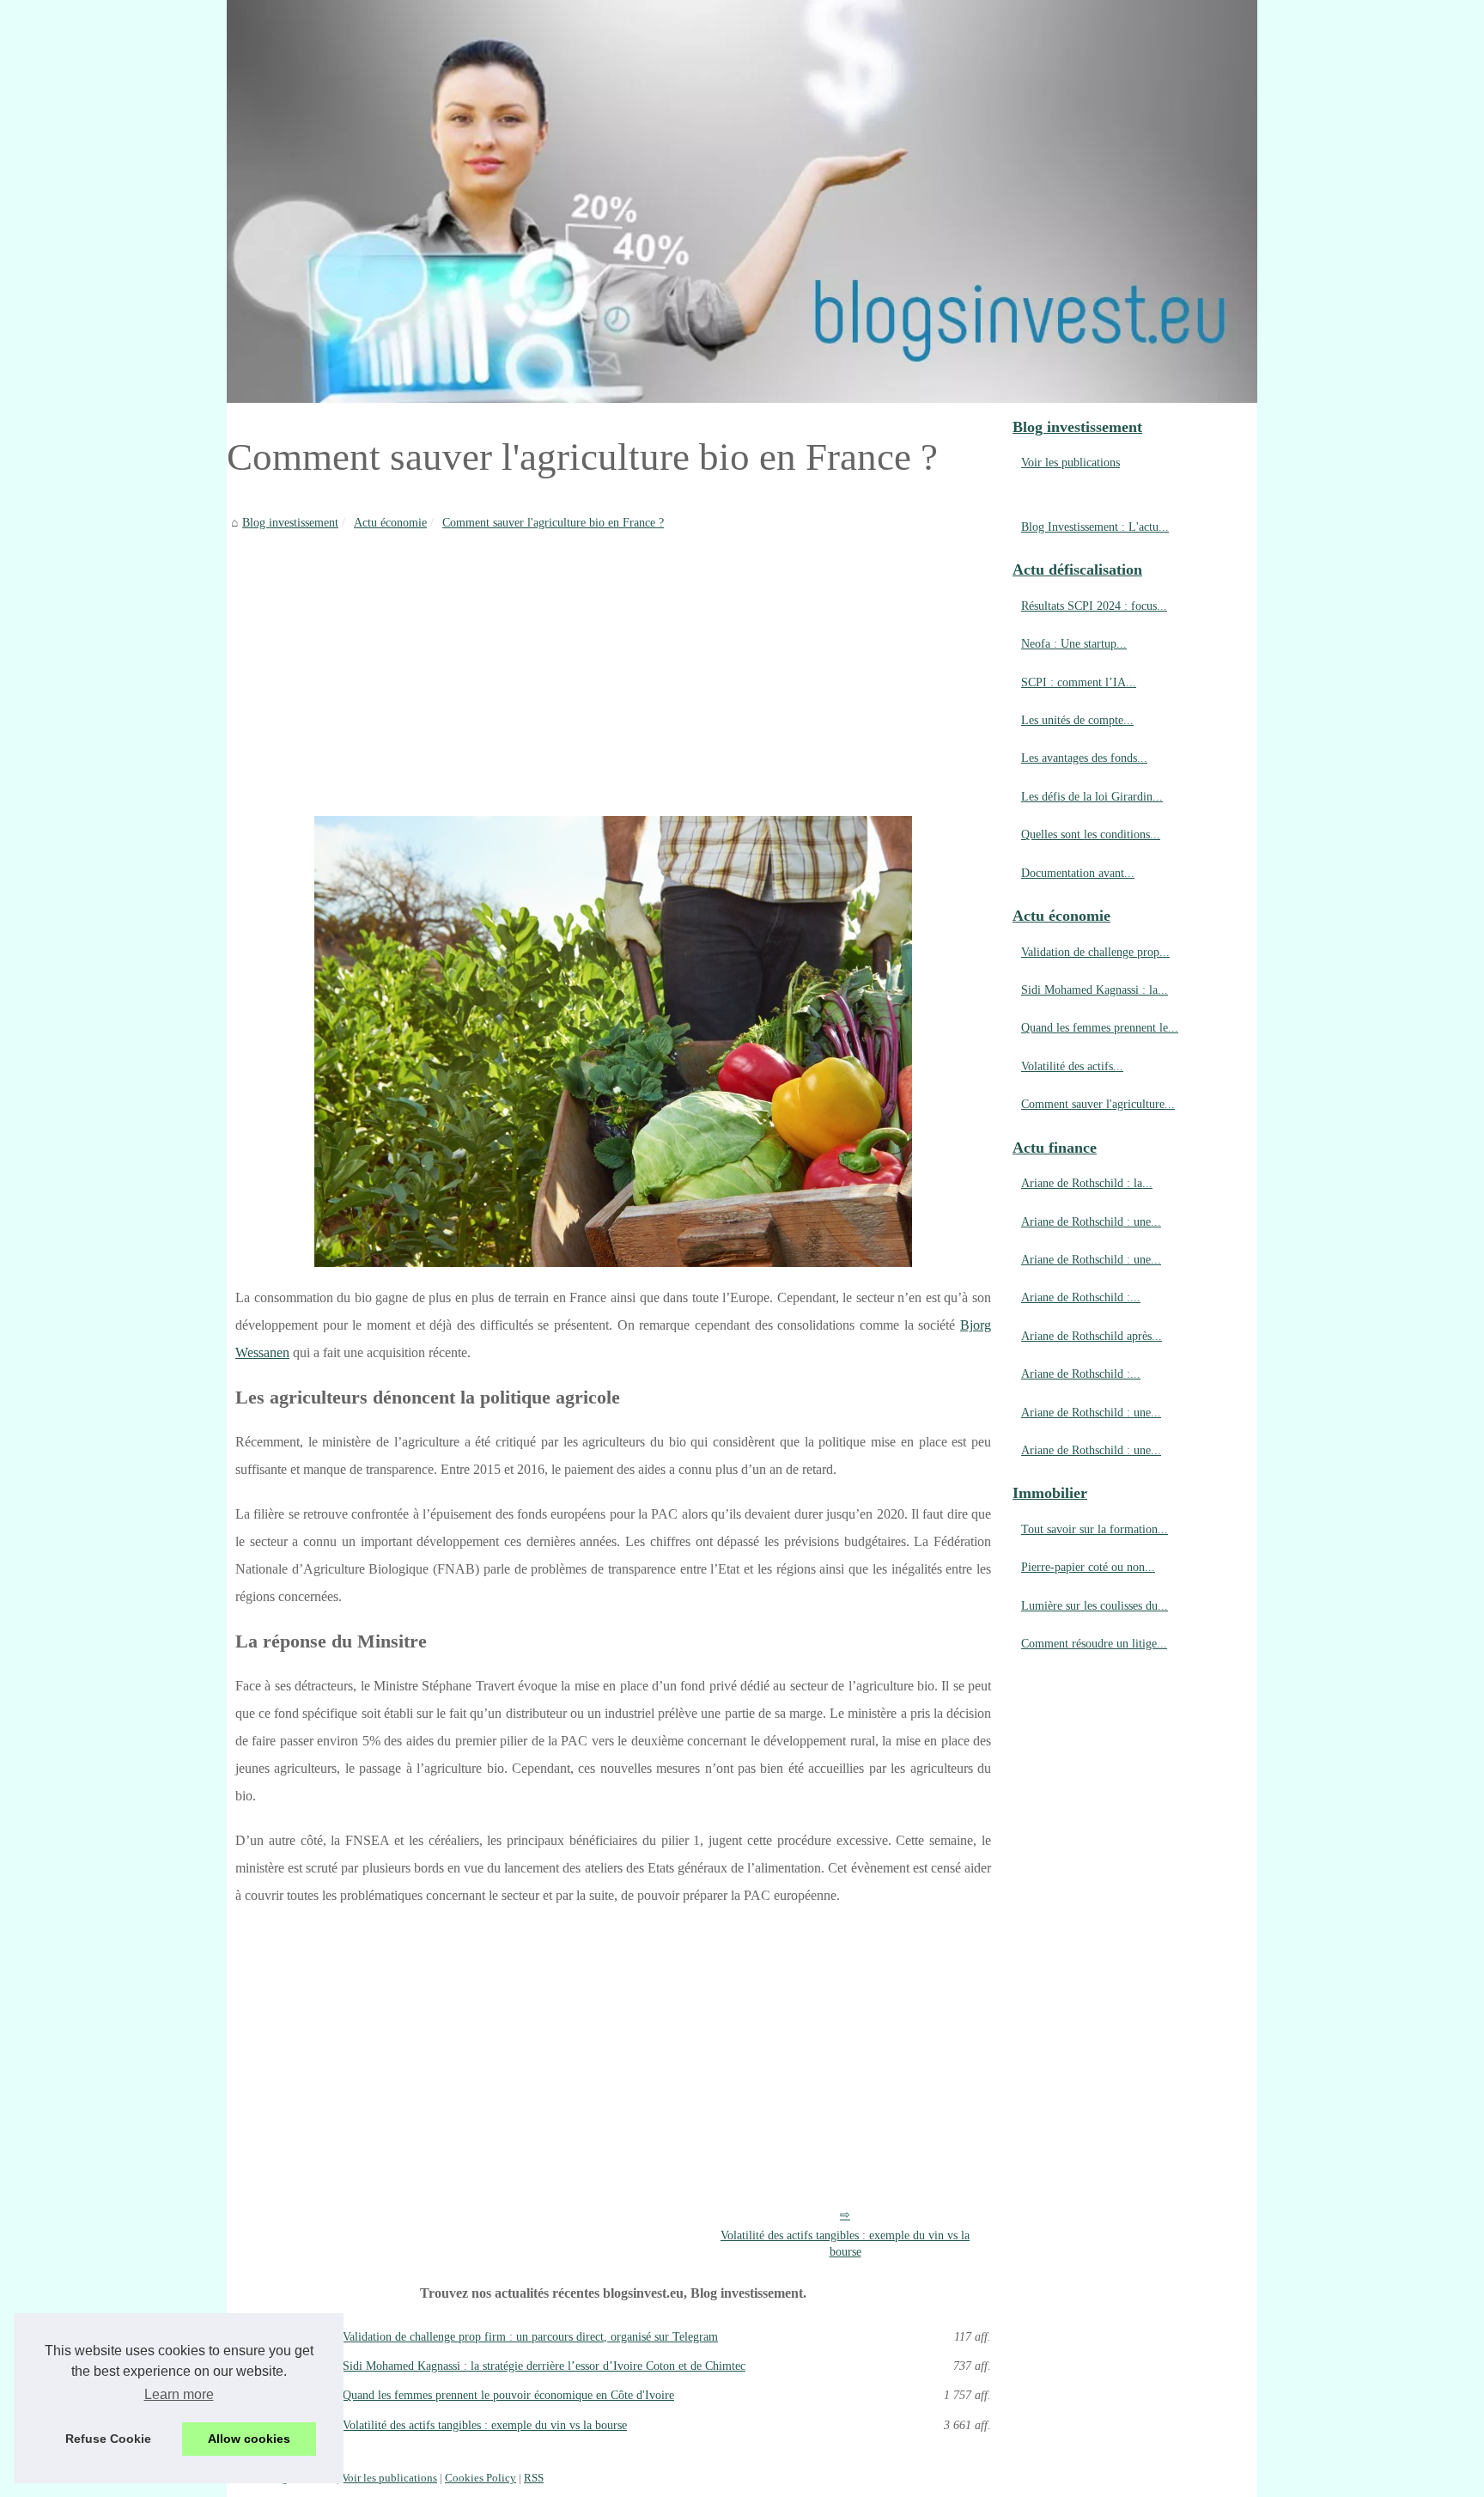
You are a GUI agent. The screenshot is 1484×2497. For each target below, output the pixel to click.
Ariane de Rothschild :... (1081, 1297)
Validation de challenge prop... (1095, 952)
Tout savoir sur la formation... (1095, 1529)
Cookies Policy (480, 2478)
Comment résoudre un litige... (1094, 1643)
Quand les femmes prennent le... (1100, 1027)
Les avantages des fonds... (1084, 758)
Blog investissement (290, 522)
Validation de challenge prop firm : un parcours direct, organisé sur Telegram (530, 2336)
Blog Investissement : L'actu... (1095, 527)
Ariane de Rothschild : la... (1087, 1183)
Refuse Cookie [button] (108, 2439)
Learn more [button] (179, 2394)
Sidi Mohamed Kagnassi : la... (1095, 990)
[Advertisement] (613, 661)
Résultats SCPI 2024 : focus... (1094, 606)
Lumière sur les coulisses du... (1095, 1605)
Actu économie (390, 522)
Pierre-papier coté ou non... (1088, 1567)
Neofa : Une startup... (1074, 643)
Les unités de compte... (1077, 720)
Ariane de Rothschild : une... (1091, 1221)
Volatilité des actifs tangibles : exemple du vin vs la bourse (845, 2243)
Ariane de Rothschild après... (1092, 1336)
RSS (534, 2478)
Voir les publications (1070, 462)
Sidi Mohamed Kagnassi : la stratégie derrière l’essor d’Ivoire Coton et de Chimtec (544, 2366)
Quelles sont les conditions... (1091, 834)
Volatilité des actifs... (1072, 1066)
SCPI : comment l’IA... (1079, 682)
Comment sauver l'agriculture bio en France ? (553, 522)
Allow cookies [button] (249, 2439)
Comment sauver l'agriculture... (1098, 1104)
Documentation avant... (1078, 873)
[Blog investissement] (742, 201)
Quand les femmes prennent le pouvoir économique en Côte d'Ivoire (508, 2395)
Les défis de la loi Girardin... (1092, 796)
